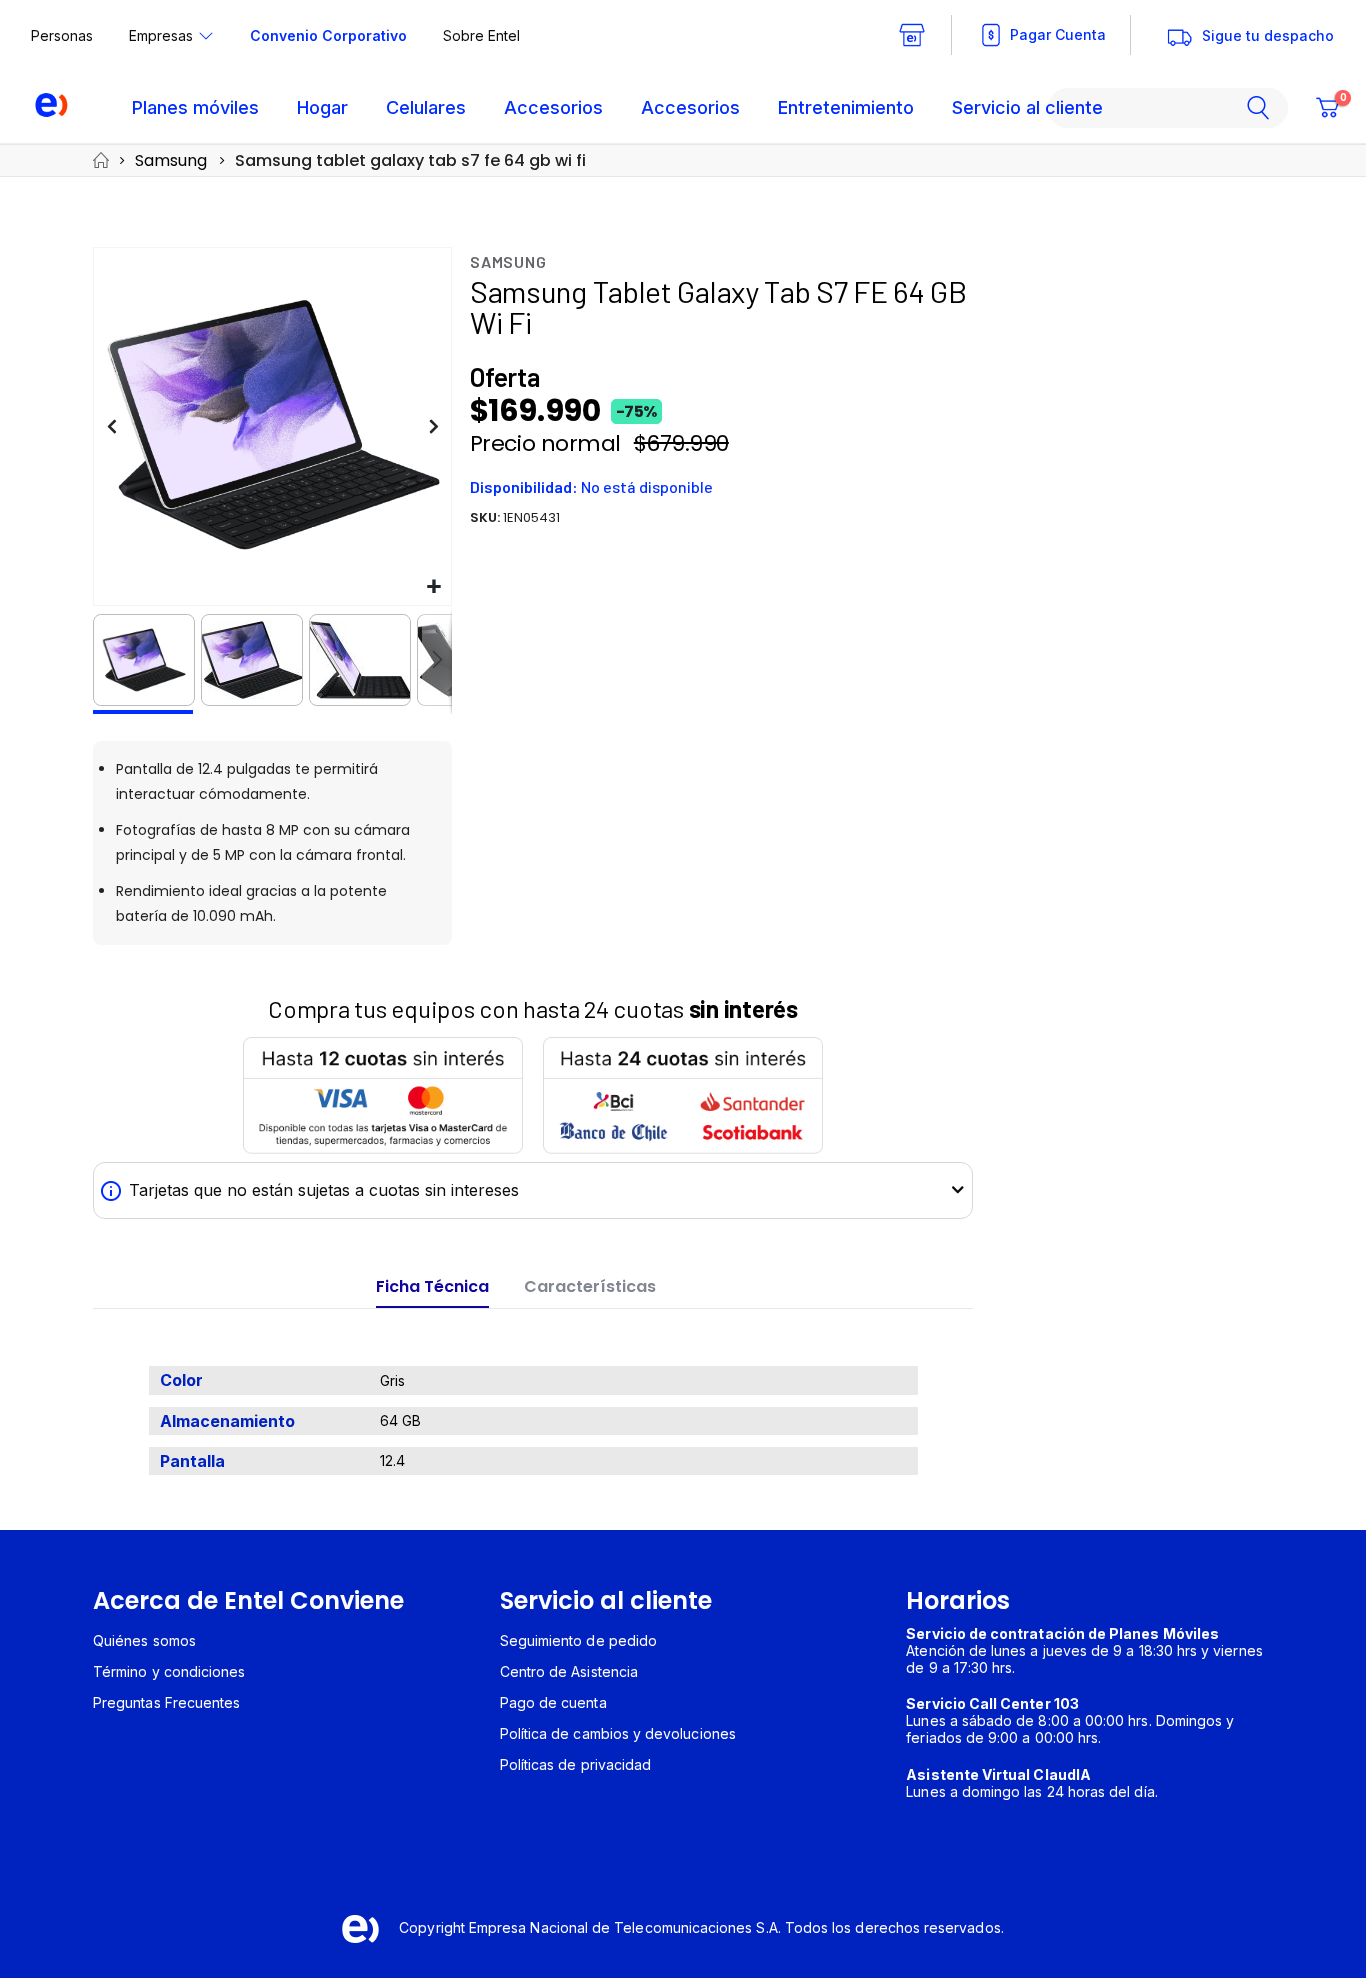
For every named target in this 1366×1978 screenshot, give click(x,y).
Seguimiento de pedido (578, 1640)
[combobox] (1168, 108)
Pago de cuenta (553, 1702)
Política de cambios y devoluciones (618, 1733)
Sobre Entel (481, 35)
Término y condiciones (169, 1671)
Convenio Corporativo (328, 35)
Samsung (171, 160)
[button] (433, 587)
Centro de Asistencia (569, 1671)
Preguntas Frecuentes (166, 1702)
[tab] (432, 1287)
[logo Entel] (41, 107)
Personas (62, 35)
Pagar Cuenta (1058, 34)
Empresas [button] (161, 35)
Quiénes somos (144, 1640)
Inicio (100, 160)
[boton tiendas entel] (912, 35)
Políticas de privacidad (576, 1764)
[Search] (1266, 108)
